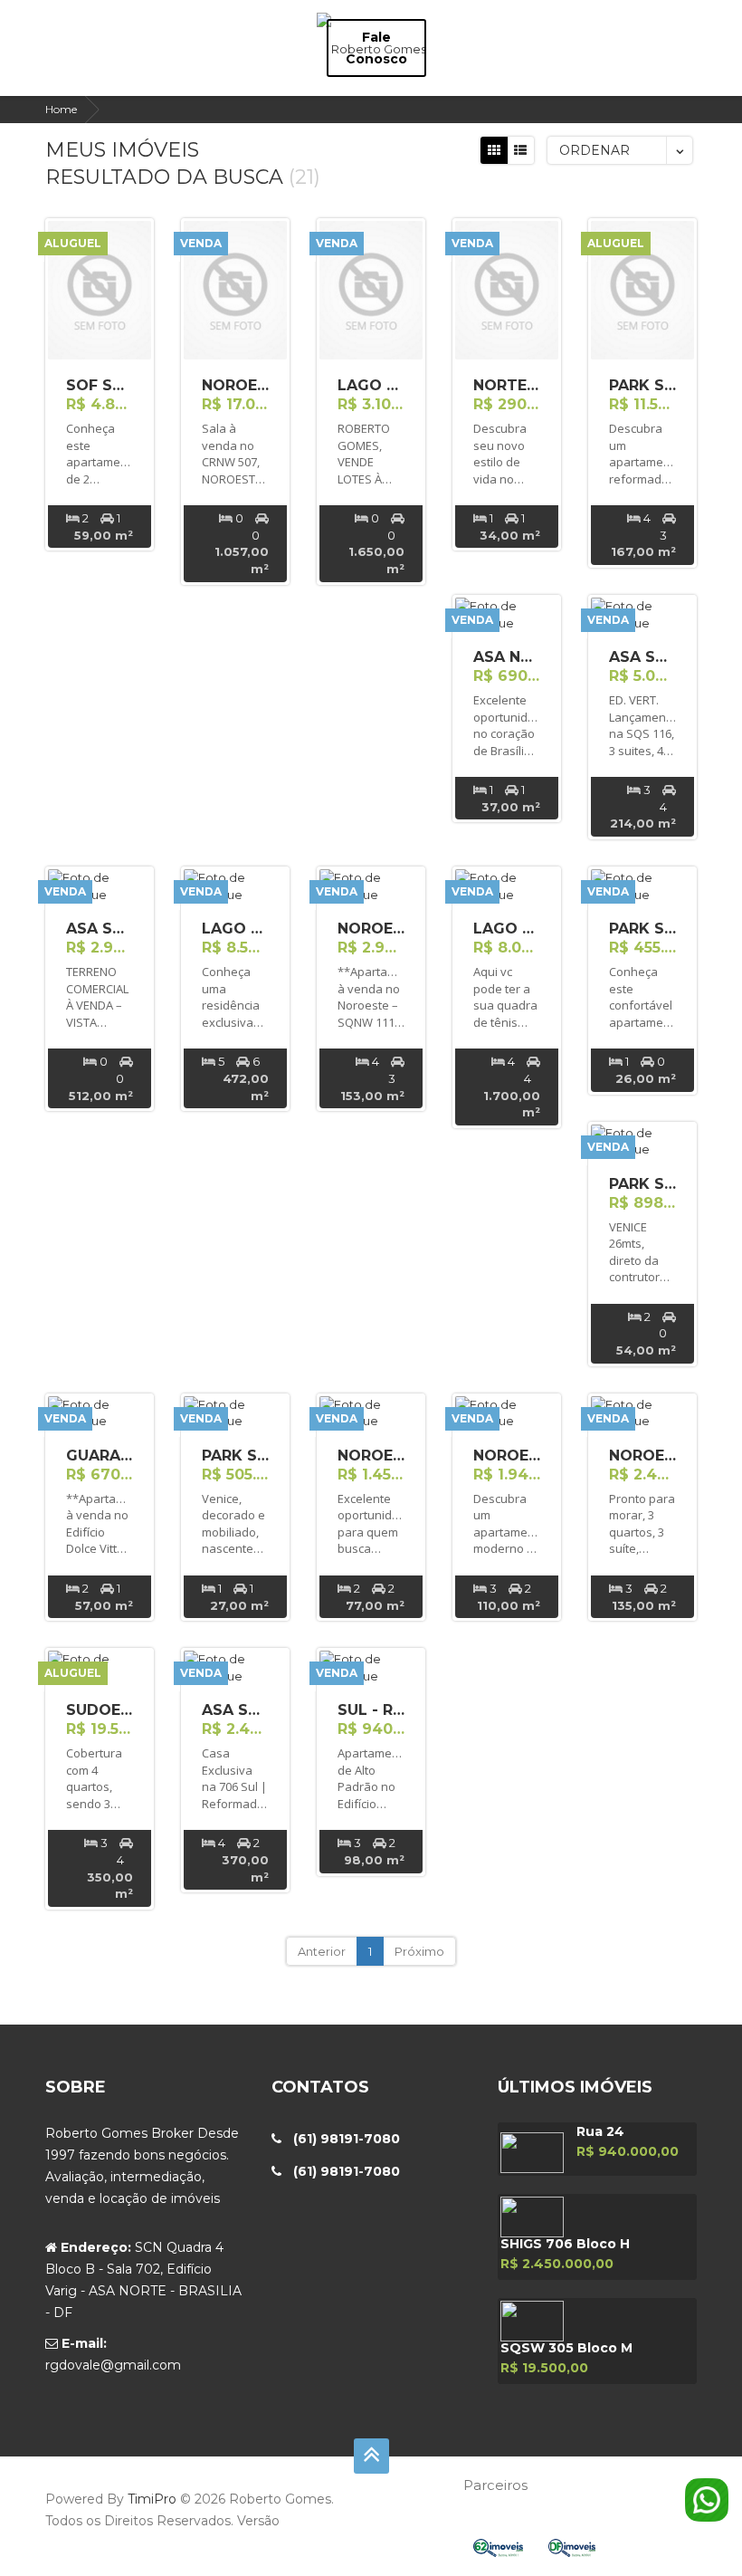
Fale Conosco (376, 48)
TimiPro (154, 2499)
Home (61, 109)
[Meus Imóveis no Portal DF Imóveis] (583, 2547)
